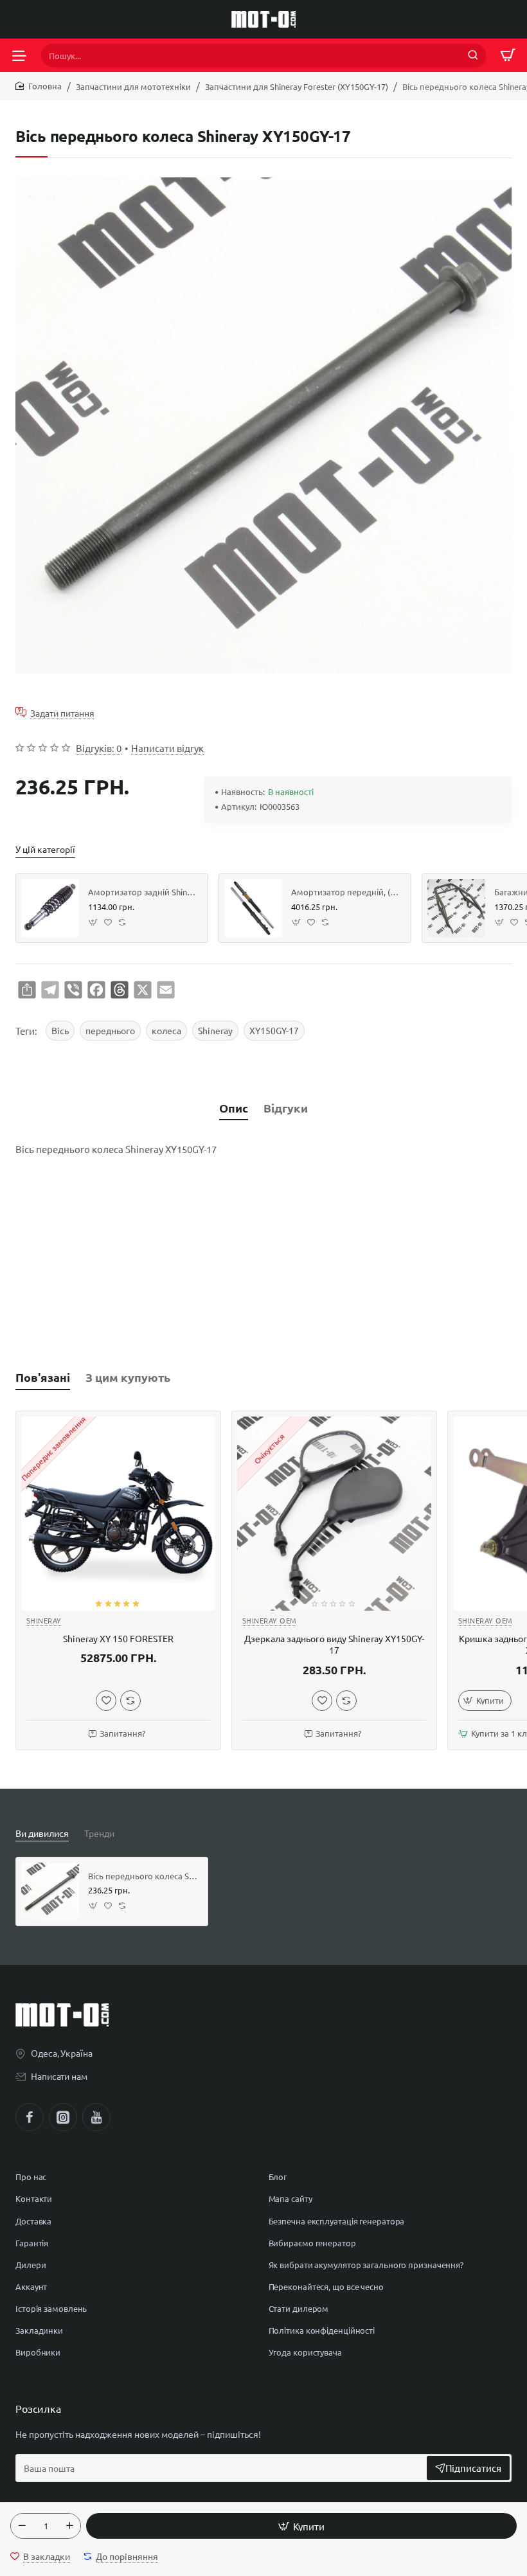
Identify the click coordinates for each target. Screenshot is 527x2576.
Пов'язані (43, 1377)
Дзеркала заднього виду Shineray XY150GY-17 (334, 1644)
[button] (301, 2526)
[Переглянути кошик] (508, 55)
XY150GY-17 (274, 1030)
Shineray (215, 1030)
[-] (22, 2526)
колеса (166, 1030)
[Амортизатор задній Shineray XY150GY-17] (50, 908)
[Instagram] (63, 2117)
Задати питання (62, 712)
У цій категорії (45, 849)
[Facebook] (30, 2117)
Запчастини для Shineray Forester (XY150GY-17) (297, 86)
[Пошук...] (473, 55)
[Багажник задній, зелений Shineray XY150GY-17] (456, 908)
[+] (69, 2526)
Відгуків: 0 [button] (99, 748)
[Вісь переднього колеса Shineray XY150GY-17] (50, 1892)
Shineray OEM (270, 1620)
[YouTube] (96, 2117)
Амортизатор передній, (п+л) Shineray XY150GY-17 (346, 892)
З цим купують (128, 1377)
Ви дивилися (42, 1833)
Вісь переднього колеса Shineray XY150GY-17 (143, 1876)
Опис (234, 1108)
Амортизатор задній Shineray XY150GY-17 (143, 892)
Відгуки (286, 1108)
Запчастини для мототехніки (133, 86)
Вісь (60, 1030)
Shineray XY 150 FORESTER (118, 1638)
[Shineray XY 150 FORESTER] (118, 1514)
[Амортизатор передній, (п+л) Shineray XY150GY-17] (253, 908)
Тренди (99, 1833)
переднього (110, 1030)
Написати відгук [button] (167, 748)
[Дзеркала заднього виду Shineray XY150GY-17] (334, 1514)
